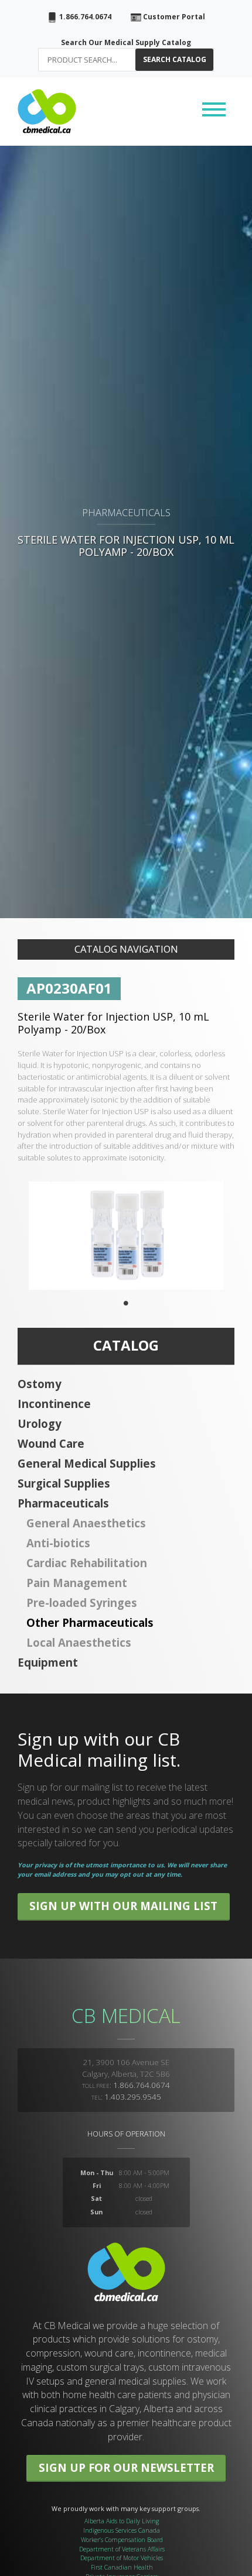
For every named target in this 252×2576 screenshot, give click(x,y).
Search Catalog (175, 59)
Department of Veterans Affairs (122, 2549)
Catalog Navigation (126, 949)
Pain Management (77, 1583)
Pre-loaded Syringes (82, 1603)
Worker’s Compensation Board (122, 2540)
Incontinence (54, 1404)
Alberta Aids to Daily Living (122, 2521)
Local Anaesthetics (79, 1642)
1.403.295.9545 (133, 2097)
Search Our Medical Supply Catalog (126, 42)
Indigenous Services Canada (122, 2530)
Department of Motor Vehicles (122, 2558)
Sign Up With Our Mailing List (123, 1906)
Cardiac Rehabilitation (87, 1563)
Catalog (126, 1345)
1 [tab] (126, 1303)
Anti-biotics (58, 1543)
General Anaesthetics (86, 1523)
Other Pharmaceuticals (90, 1622)
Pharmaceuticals (63, 1503)
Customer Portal (173, 17)
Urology (40, 1423)
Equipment (48, 1662)
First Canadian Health (122, 2567)
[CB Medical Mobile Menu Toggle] (214, 111)
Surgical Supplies (64, 1483)
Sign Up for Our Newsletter (126, 2467)
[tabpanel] (126, 1236)
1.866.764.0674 (84, 17)
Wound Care (51, 1443)
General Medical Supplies (87, 1463)
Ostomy (40, 1384)
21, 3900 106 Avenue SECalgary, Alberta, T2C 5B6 (126, 2068)
